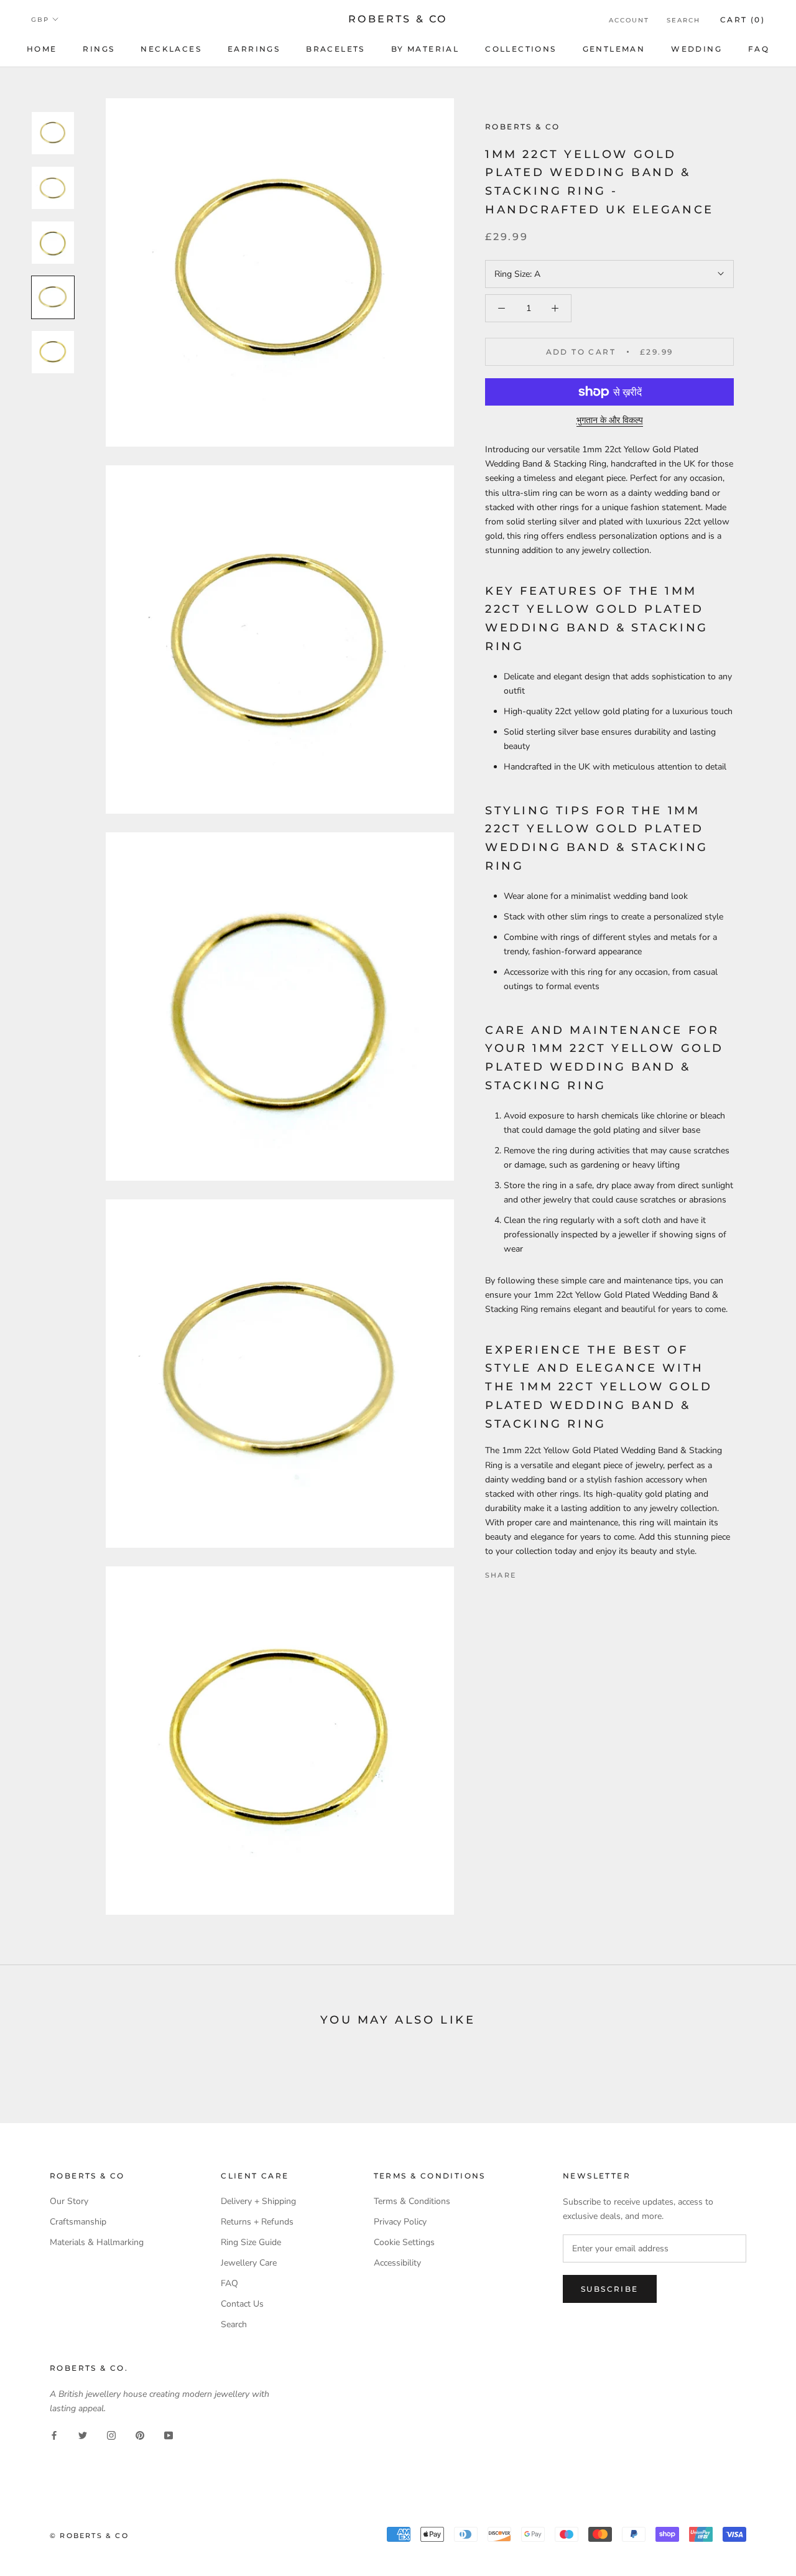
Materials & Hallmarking (97, 2242)
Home (42, 49)
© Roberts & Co (89, 2536)
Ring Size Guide (251, 2242)
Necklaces (171, 49)
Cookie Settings (404, 2242)
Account (629, 20)
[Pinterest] (560, 1572)
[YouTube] (169, 2435)
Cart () (743, 20)
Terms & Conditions (412, 2201)
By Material (425, 49)
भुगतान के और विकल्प (610, 420)
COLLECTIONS (521, 49)
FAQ (759, 49)
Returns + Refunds (257, 2222)
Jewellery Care (249, 2263)
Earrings (254, 49)
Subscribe (610, 2289)
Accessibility (397, 2263)
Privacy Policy (400, 2222)
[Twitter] (544, 1572)
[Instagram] (111, 2435)
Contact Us (242, 2304)
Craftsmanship (78, 2222)
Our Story (69, 2201)
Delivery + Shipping (258, 2201)
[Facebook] (528, 1572)
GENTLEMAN (614, 49)
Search (683, 20)
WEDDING (696, 49)
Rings (99, 49)
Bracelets (336, 49)
